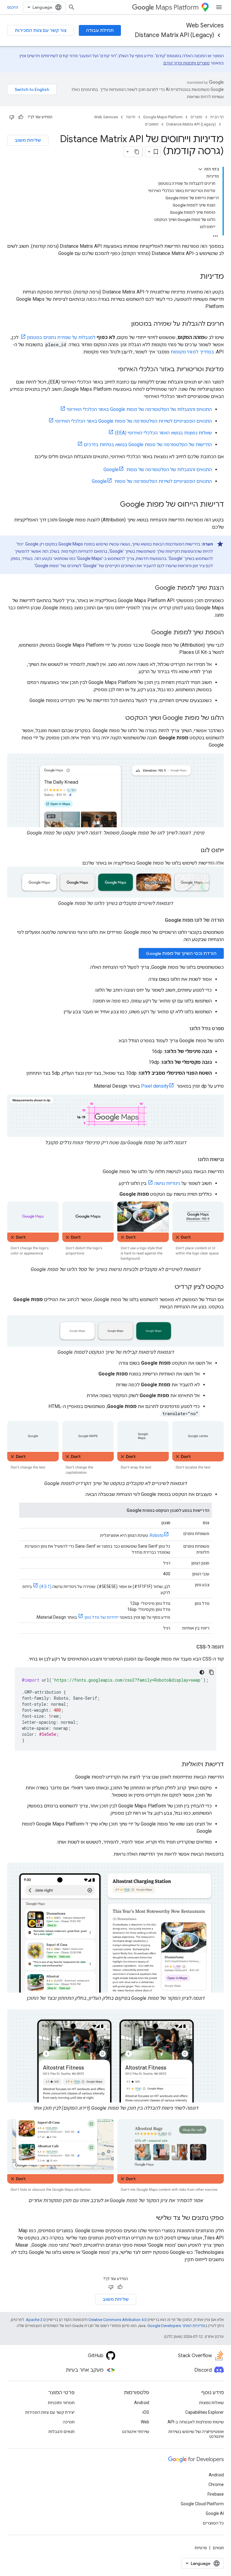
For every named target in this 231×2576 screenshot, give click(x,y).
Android (142, 2403)
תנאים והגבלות (62, 2432)
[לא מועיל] (12, 117)
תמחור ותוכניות (61, 2403)
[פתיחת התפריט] (219, 7)
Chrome (216, 2484)
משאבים (152, 124)
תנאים (218, 2548)
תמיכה (69, 2422)
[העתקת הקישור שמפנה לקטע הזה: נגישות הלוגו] (192, 1160)
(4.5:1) (45, 1586)
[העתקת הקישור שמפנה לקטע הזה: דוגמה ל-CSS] (190, 1647)
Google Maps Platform (163, 117)
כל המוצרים (213, 2523)
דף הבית (217, 117)
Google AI (215, 2513)
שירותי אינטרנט (136, 2432)
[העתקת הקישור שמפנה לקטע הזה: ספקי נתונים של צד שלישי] (150, 2218)
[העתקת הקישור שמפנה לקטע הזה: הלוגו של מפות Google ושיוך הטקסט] (119, 718)
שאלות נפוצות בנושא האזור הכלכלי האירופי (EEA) (163, 433)
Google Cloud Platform (202, 2504)
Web (145, 2422)
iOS (146, 2412)
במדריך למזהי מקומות (192, 352)
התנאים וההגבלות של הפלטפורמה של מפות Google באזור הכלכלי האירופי (139, 409)
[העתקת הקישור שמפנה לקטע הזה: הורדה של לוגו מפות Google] (159, 920)
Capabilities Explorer (205, 2412)
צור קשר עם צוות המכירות (41, 30)
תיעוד (131, 117)
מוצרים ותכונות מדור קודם (186, 63)
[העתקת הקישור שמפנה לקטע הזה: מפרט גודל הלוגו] (183, 1029)
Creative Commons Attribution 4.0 (117, 2320)
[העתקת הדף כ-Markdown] (137, 152)
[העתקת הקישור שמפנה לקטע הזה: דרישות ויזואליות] (175, 1765)
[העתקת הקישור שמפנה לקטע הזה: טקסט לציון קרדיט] (169, 1287)
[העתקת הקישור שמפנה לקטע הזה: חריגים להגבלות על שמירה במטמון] (125, 324)
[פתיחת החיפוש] (72, 7)
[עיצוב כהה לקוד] (202, 1672)
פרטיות (201, 2548)
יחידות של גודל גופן (102, 1617)
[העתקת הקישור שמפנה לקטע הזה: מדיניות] (194, 277)
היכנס (13, 7)
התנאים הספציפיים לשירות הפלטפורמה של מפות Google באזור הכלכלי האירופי (133, 421)
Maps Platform (177, 7)
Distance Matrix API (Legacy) (174, 35)
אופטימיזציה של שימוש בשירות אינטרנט (196, 2434)
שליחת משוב (28, 140)
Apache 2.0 (36, 2320)
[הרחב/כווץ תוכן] (200, 169)
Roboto (157, 1535)
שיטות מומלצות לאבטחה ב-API (196, 2422)
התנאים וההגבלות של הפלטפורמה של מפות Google (158, 469)
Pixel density (155, 1086)
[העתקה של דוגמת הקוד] (211, 1672)
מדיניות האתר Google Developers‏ (176, 2326)
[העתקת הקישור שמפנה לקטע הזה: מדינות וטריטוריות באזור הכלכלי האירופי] (112, 370)
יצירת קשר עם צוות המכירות (50, 2412)
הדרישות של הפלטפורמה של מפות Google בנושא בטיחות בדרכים (148, 444)
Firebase (216, 2494)
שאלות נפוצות (211, 2403)
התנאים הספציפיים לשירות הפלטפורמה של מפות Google (152, 481)
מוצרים (196, 117)
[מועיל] (21, 117)
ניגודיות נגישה (167, 1183)
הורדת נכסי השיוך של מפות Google (181, 953)
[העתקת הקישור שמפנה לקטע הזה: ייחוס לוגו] (195, 851)
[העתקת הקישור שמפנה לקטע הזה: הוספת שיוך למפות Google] (145, 633)
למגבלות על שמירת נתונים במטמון (61, 337)
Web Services (205, 25)
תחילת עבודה (100, 30)
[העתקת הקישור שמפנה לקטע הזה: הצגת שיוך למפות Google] (149, 588)
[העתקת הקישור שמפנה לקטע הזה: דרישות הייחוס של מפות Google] (114, 505)
